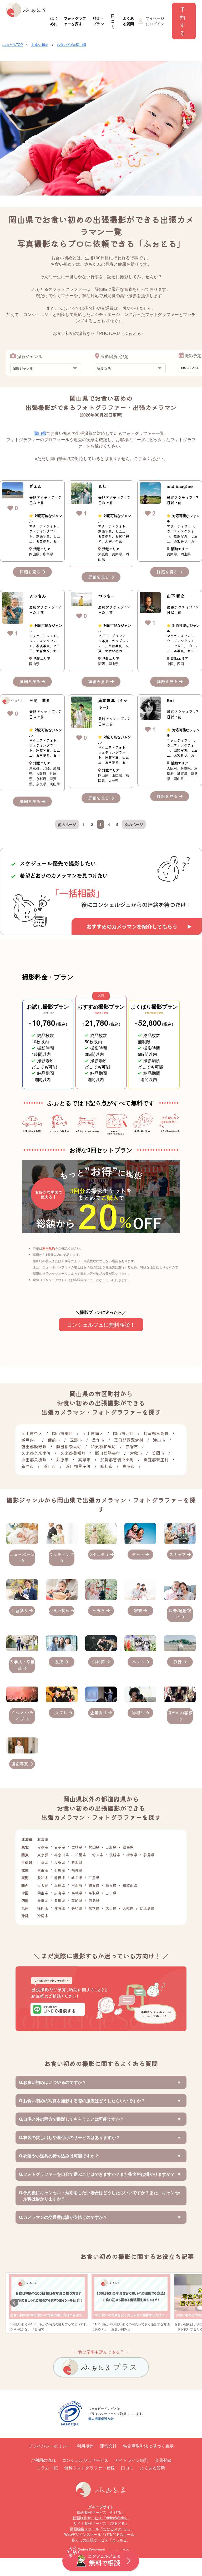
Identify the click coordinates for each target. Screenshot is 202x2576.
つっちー (107, 596)
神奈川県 (62, 1855)
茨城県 (115, 1855)
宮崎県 (128, 1908)
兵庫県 (60, 1885)
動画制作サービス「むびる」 (101, 2512)
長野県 (60, 1862)
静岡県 (60, 1878)
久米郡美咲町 (73, 1453)
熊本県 (94, 1908)
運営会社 (108, 2446)
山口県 (111, 1893)
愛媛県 (43, 1900)
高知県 (77, 1900)
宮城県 (77, 1847)
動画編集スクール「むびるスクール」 (101, 2529)
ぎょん (36, 486)
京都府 (77, 1885)
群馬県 (149, 1855)
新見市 (28, 1466)
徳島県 (94, 1900)
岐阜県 (77, 1878)
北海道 (43, 1839)
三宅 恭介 (40, 700)
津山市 (159, 1440)
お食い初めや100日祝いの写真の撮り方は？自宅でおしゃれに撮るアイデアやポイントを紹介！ (78, 2315)
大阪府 (43, 1885)
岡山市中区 (32, 1433)
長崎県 (77, 1908)
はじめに (54, 21)
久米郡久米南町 (36, 1453)
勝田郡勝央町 (108, 1453)
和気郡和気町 (103, 1446)
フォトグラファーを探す (75, 21)
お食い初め (40, 44)
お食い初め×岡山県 (72, 44)
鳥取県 (94, 1893)
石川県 (60, 1870)
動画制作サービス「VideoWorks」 (101, 2518)
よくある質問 (128, 21)
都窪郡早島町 (156, 1433)
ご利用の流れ (43, 2460)
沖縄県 (43, 1916)
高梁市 (84, 1460)
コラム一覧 (47, 2468)
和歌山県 (130, 1885)
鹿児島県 (147, 1908)
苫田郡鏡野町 (34, 1446)
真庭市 (129, 1466)
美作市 (98, 1440)
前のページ (67, 824)
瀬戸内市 (30, 1440)
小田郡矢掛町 (34, 1460)
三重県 (94, 1878)
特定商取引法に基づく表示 (148, 2446)
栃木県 (132, 1855)
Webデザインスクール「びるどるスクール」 (101, 2534)
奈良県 (111, 1885)
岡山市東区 (62, 1433)
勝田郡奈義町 (69, 1446)
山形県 (111, 1847)
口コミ (113, 21)
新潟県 (77, 1862)
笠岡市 (158, 1453)
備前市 (54, 1440)
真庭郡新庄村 (156, 1460)
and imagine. (180, 486)
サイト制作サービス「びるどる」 (101, 2523)
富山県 (43, 1870)
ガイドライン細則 (132, 2460)
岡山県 (40, 433)
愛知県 (43, 1878)
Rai (170, 700)
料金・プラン (98, 21)
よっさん (38, 596)
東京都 (43, 1855)
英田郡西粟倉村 (129, 1440)
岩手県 (60, 1847)
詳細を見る (31, 572)
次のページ (134, 824)
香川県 (60, 1900)
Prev (14, 2303)
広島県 (60, 1893)
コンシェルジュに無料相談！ (101, 1324)
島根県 (77, 1893)
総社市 (107, 1466)
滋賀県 (94, 1885)
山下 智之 (176, 596)
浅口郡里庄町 (78, 1466)
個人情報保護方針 (101, 2418)
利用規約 (49, 1248)
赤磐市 (132, 1446)
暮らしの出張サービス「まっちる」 (101, 2540)
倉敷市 (136, 1453)
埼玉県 (98, 1855)
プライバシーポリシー (49, 2446)
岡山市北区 (123, 1433)
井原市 (62, 1460)
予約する (183, 21)
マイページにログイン (155, 21)
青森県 (43, 1847)
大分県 (111, 1908)
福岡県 (43, 1908)
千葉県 (80, 1855)
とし (102, 486)
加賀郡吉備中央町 (117, 1460)
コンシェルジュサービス (85, 2460)
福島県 (128, 1847)
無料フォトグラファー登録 (89, 2468)
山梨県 (43, 1862)
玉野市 (76, 1440)
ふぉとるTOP (13, 44)
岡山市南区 (93, 1433)
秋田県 (94, 1847)
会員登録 (163, 2460)
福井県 (77, 1870)
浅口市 (50, 1466)
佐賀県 (60, 1908)
